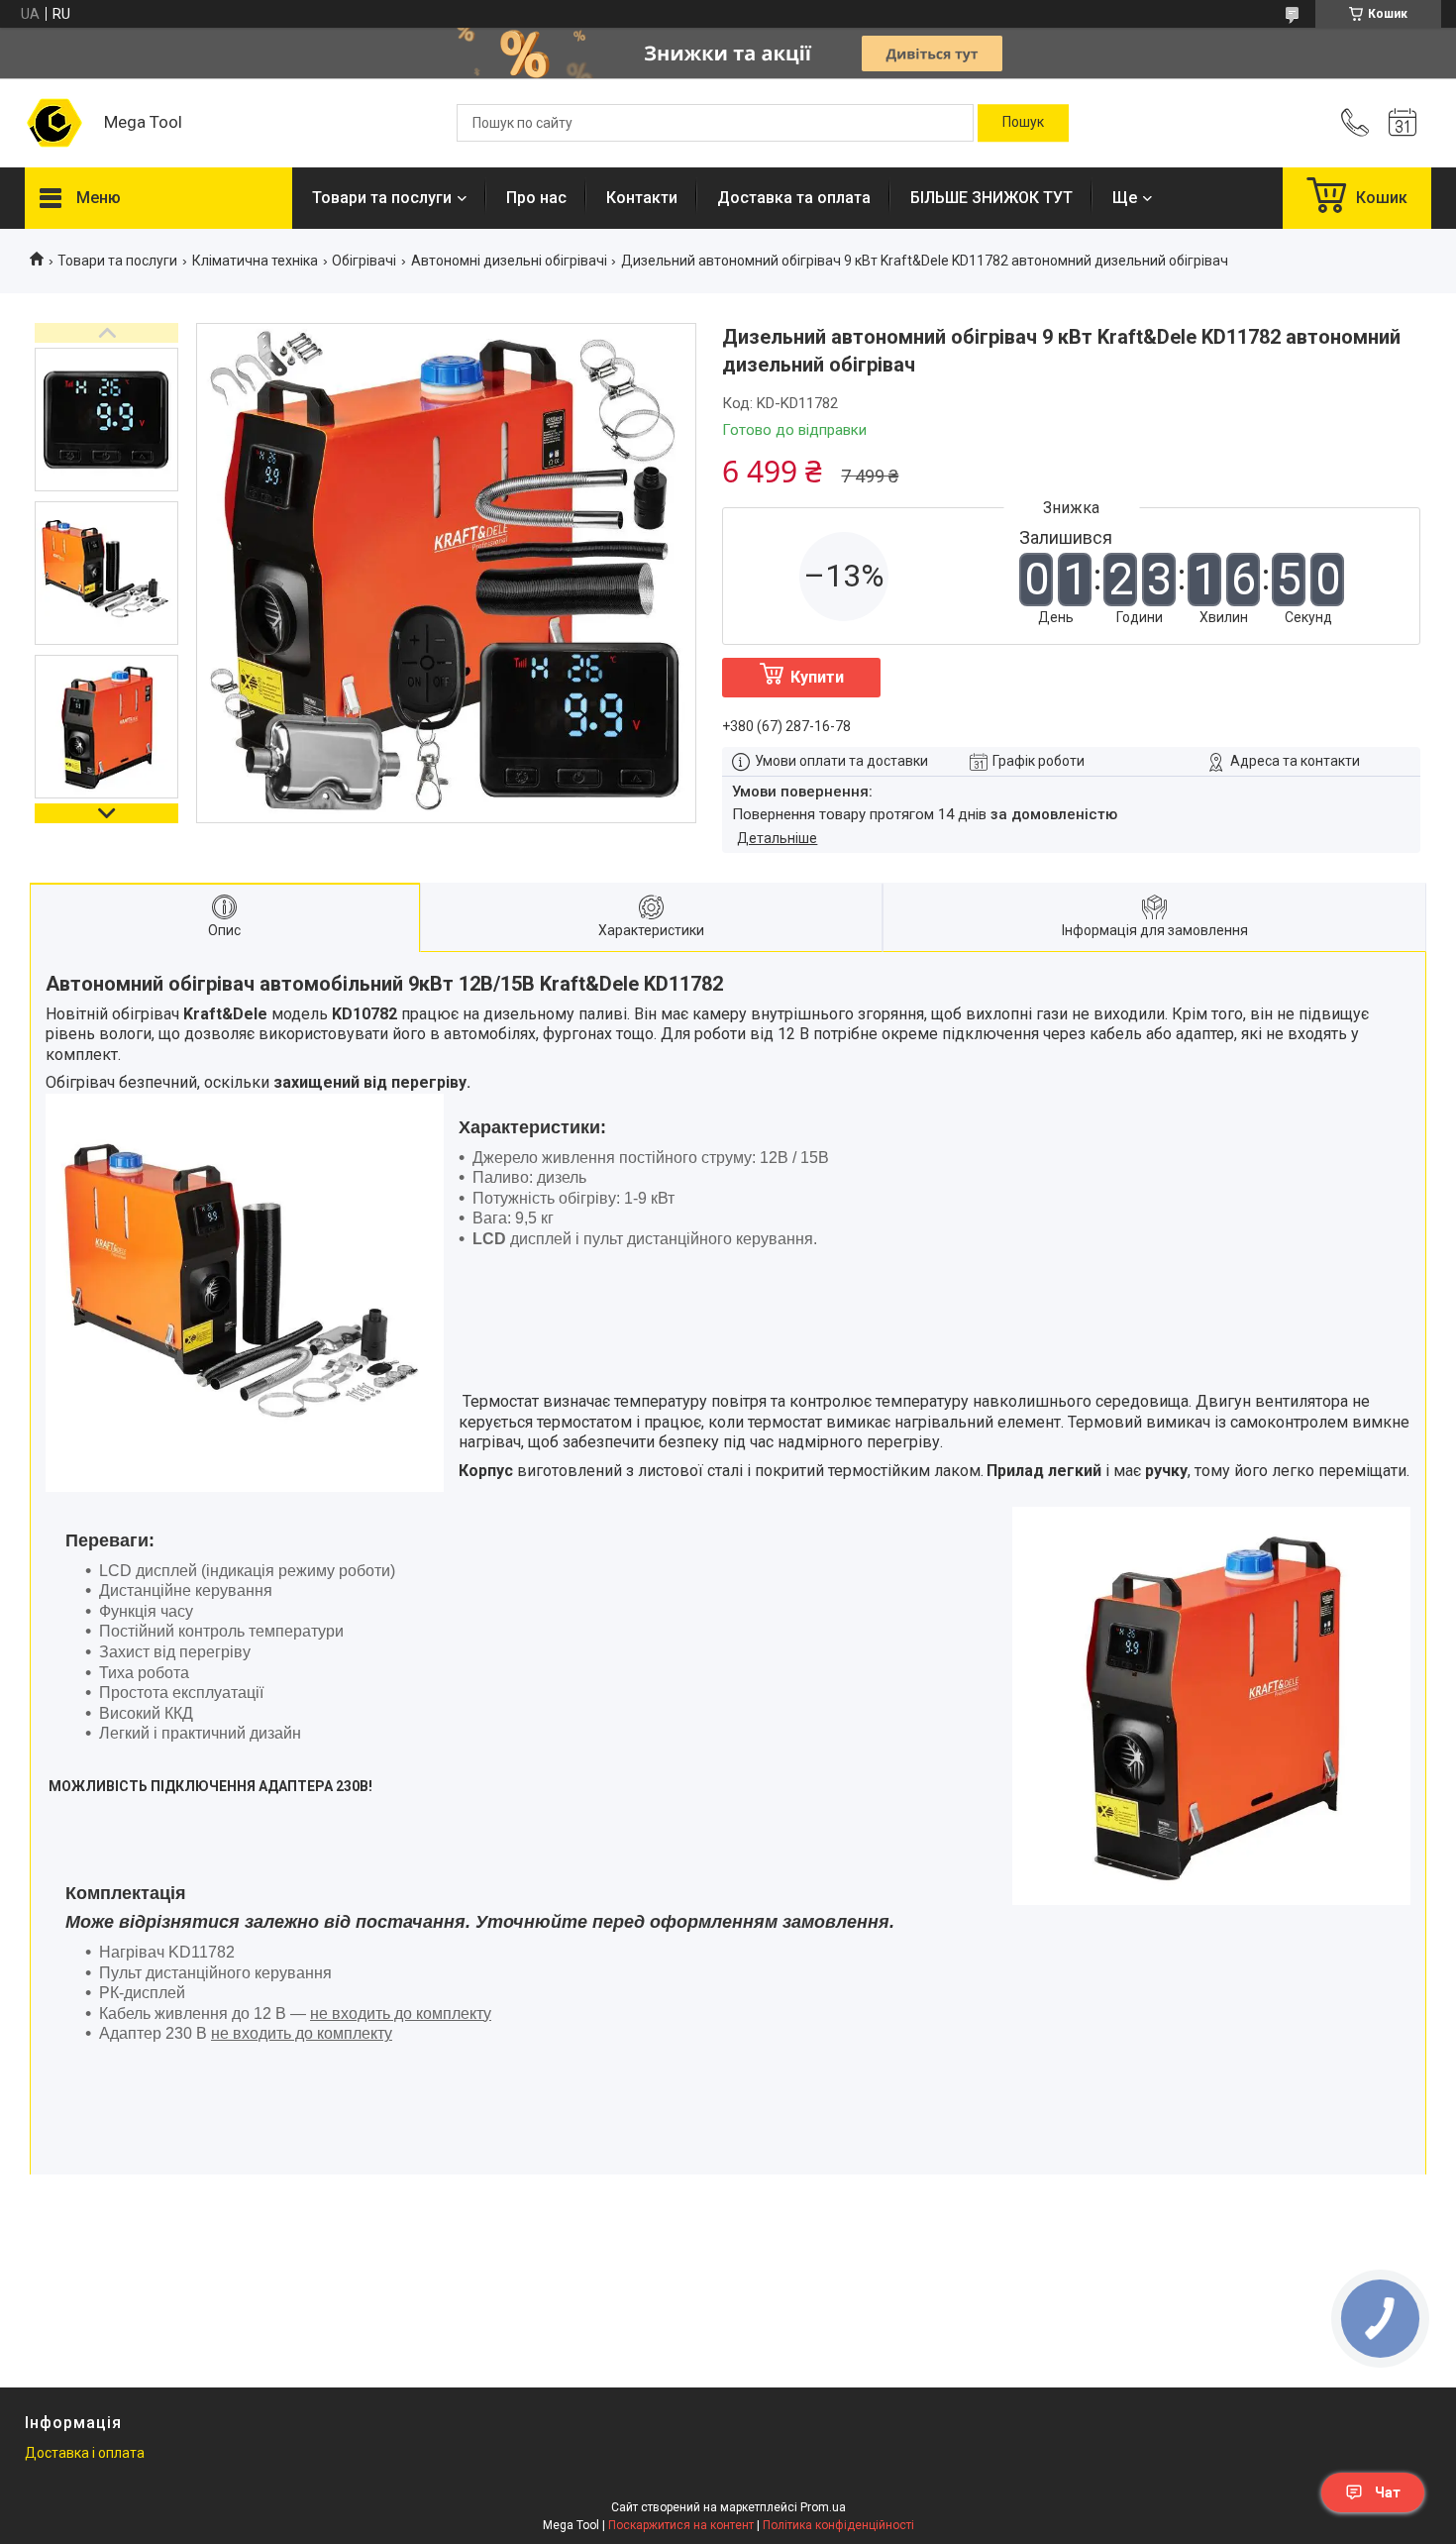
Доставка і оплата (85, 2453)
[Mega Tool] (54, 123)
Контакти (642, 198)
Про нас (536, 198)
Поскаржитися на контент (681, 2525)
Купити (817, 677)
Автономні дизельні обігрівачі (509, 261)
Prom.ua (823, 2507)
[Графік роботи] (1403, 123)
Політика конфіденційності (838, 2525)
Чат (1388, 2492)
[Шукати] (1023, 123)
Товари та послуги (382, 198)
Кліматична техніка (255, 261)
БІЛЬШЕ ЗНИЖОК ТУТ (991, 198)
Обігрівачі (364, 261)
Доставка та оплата (794, 198)
